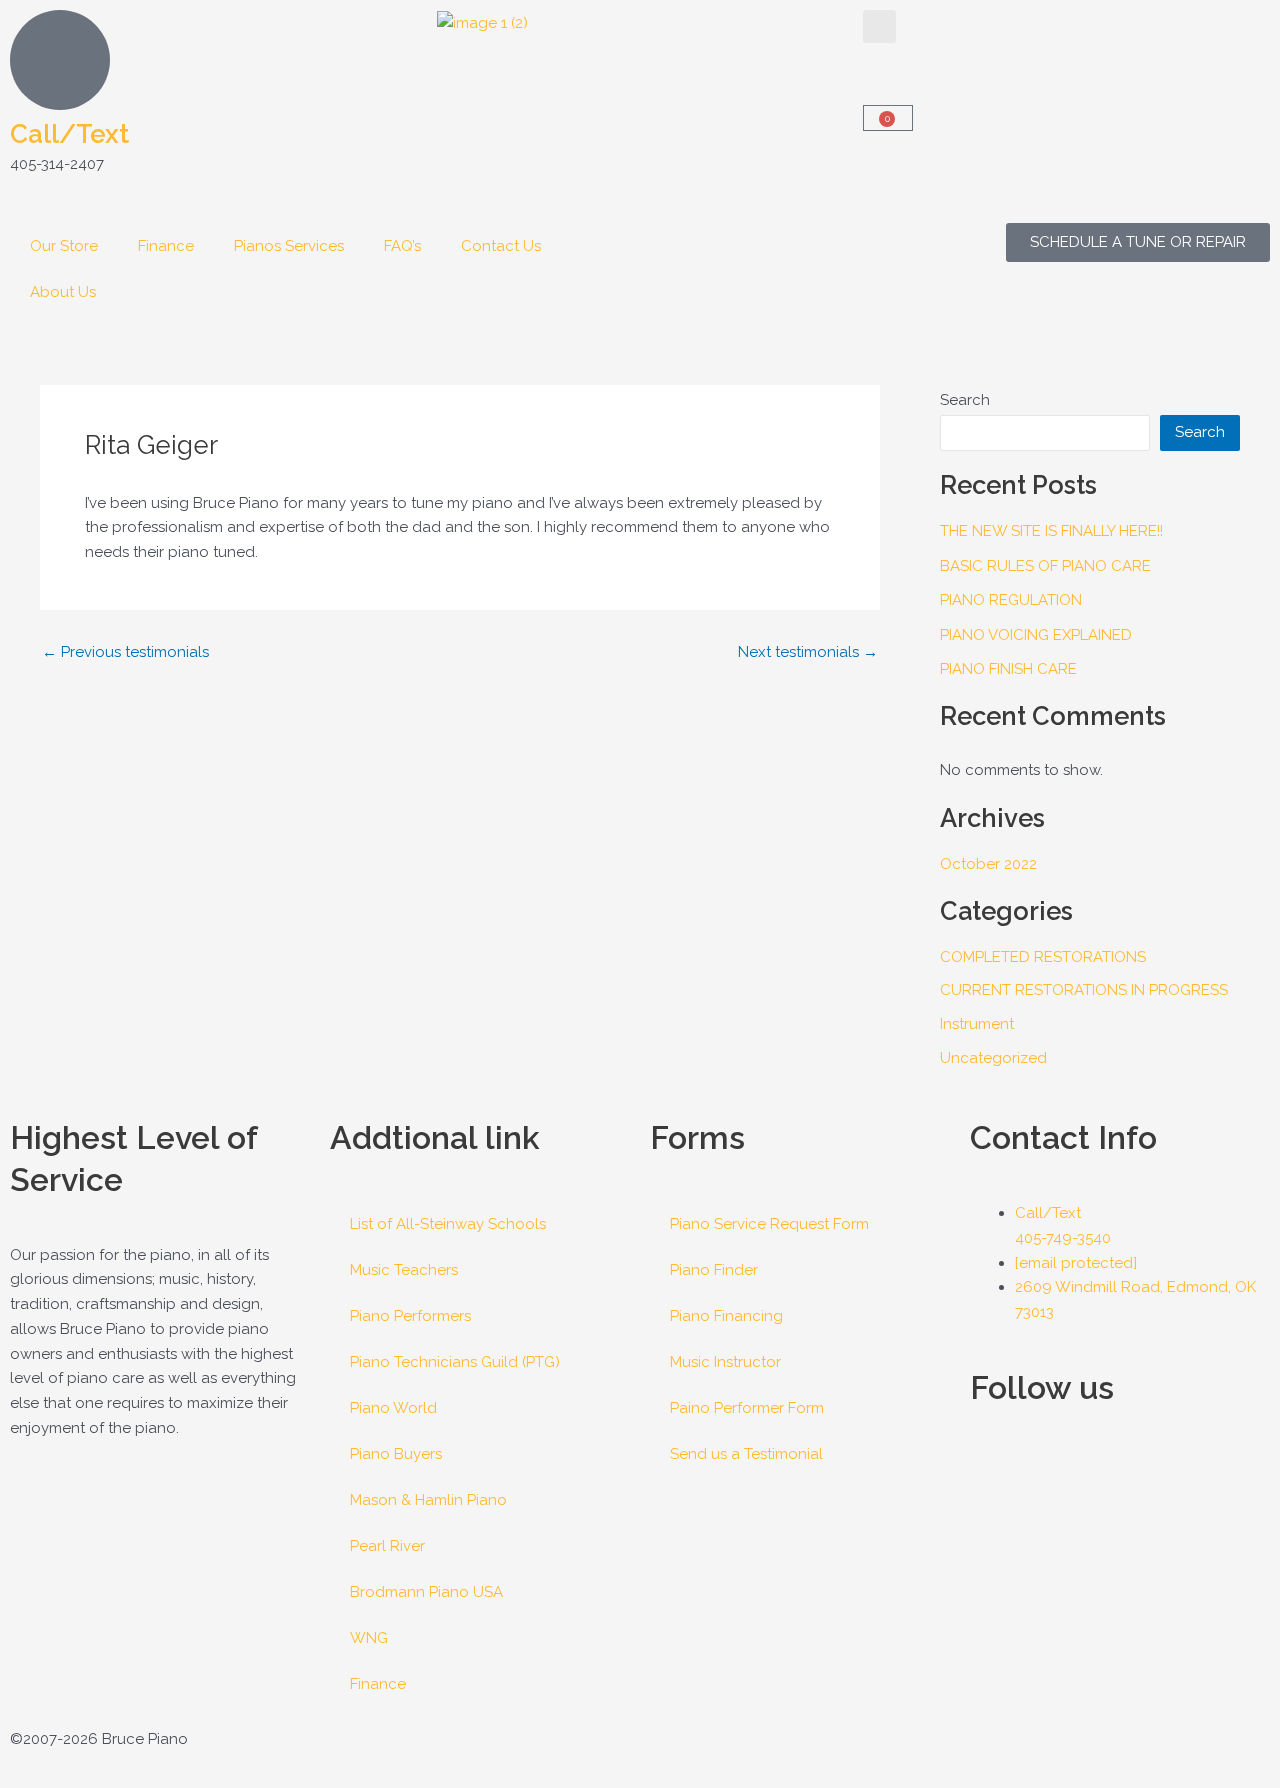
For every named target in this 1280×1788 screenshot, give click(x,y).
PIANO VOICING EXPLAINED (1036, 635)
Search (965, 400)
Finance (166, 246)
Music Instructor (725, 1362)
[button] (879, 26)
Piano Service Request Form (769, 1224)
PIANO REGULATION (1011, 600)
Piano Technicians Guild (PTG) (455, 1362)
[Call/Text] (60, 60)
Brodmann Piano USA (426, 1592)
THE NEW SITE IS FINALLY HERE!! (1051, 531)
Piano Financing (726, 1316)
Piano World (393, 1408)
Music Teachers (404, 1270)
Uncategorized (993, 1058)
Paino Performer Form (747, 1408)
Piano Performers (410, 1316)
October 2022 (988, 864)
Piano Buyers (396, 1454)
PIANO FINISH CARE (1008, 669)
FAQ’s (402, 246)
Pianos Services (289, 246)
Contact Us (501, 246)
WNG (369, 1638)
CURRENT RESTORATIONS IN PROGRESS (1084, 990)
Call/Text (69, 134)
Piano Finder (714, 1270)
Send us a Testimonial (746, 1454)
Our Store (64, 246)
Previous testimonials (125, 652)
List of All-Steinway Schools (448, 1224)
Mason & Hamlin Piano (428, 1500)
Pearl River (387, 1546)
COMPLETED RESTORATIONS (1043, 957)
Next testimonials (808, 652)
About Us (63, 292)
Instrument (977, 1024)
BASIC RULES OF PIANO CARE (1045, 566)
